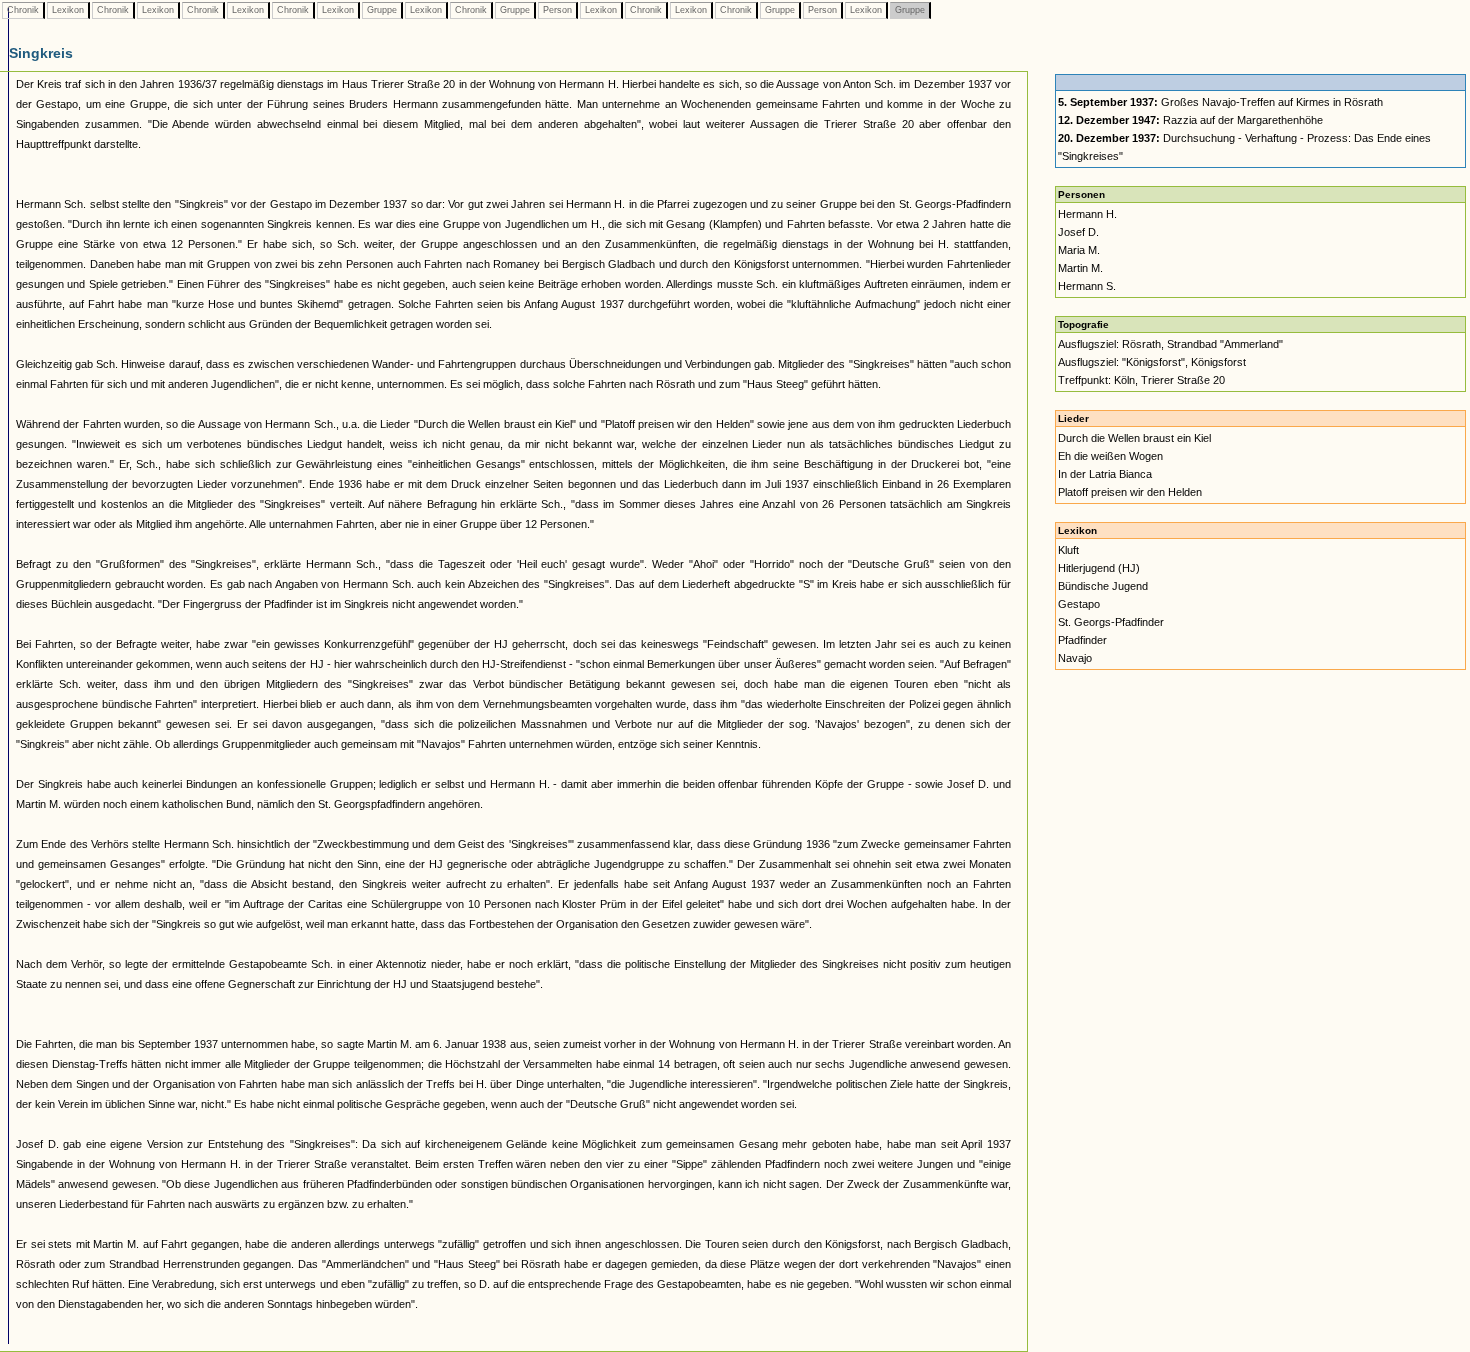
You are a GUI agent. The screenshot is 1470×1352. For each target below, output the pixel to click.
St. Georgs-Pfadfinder (1111, 622)
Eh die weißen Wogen (1110, 456)
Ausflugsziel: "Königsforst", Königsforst (1152, 362)
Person (557, 10)
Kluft (1068, 550)
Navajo (1075, 658)
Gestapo (1079, 604)
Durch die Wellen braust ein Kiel (1134, 438)
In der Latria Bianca (1105, 474)
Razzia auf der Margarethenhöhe (1190, 120)
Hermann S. (1087, 286)
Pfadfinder (1082, 640)
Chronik (23, 10)
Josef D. (1078, 232)
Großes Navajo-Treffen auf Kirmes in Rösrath (1220, 102)
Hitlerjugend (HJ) (1099, 568)
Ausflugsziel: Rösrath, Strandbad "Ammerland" (1170, 344)
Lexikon (68, 10)
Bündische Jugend (1103, 586)
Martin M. (1080, 268)
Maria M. (1079, 250)
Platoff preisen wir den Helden (1130, 492)
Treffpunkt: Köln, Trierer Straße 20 (1141, 380)
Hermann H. (1087, 214)
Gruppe (382, 10)
